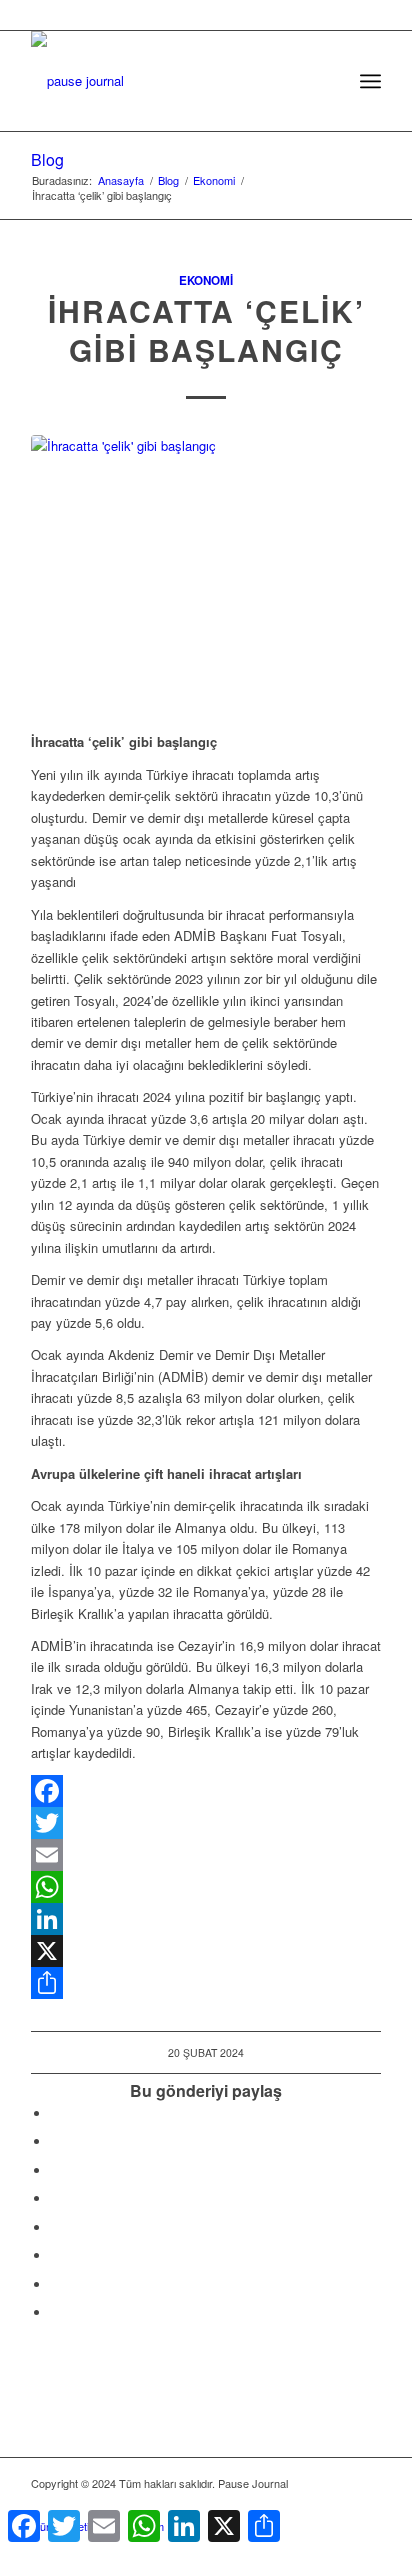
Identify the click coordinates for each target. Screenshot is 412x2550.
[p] (171, 71)
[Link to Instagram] (56, 2284)
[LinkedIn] (206, 1919)
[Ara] (326, 81)
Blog (47, 159)
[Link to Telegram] (366, 2505)
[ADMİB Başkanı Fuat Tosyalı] (206, 572)
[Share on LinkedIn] (56, 2198)
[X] (206, 1951)
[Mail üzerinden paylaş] (56, 2255)
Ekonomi (206, 280)
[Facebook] (206, 1791)
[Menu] (370, 81)
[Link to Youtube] (56, 2312)
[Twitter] (206, 1823)
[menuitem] (326, 81)
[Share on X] (56, 2141)
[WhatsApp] (206, 1887)
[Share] (206, 1983)
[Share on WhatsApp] (56, 2170)
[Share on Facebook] (56, 2113)
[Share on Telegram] (56, 2227)
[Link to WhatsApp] (336, 2505)
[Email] (206, 1855)
